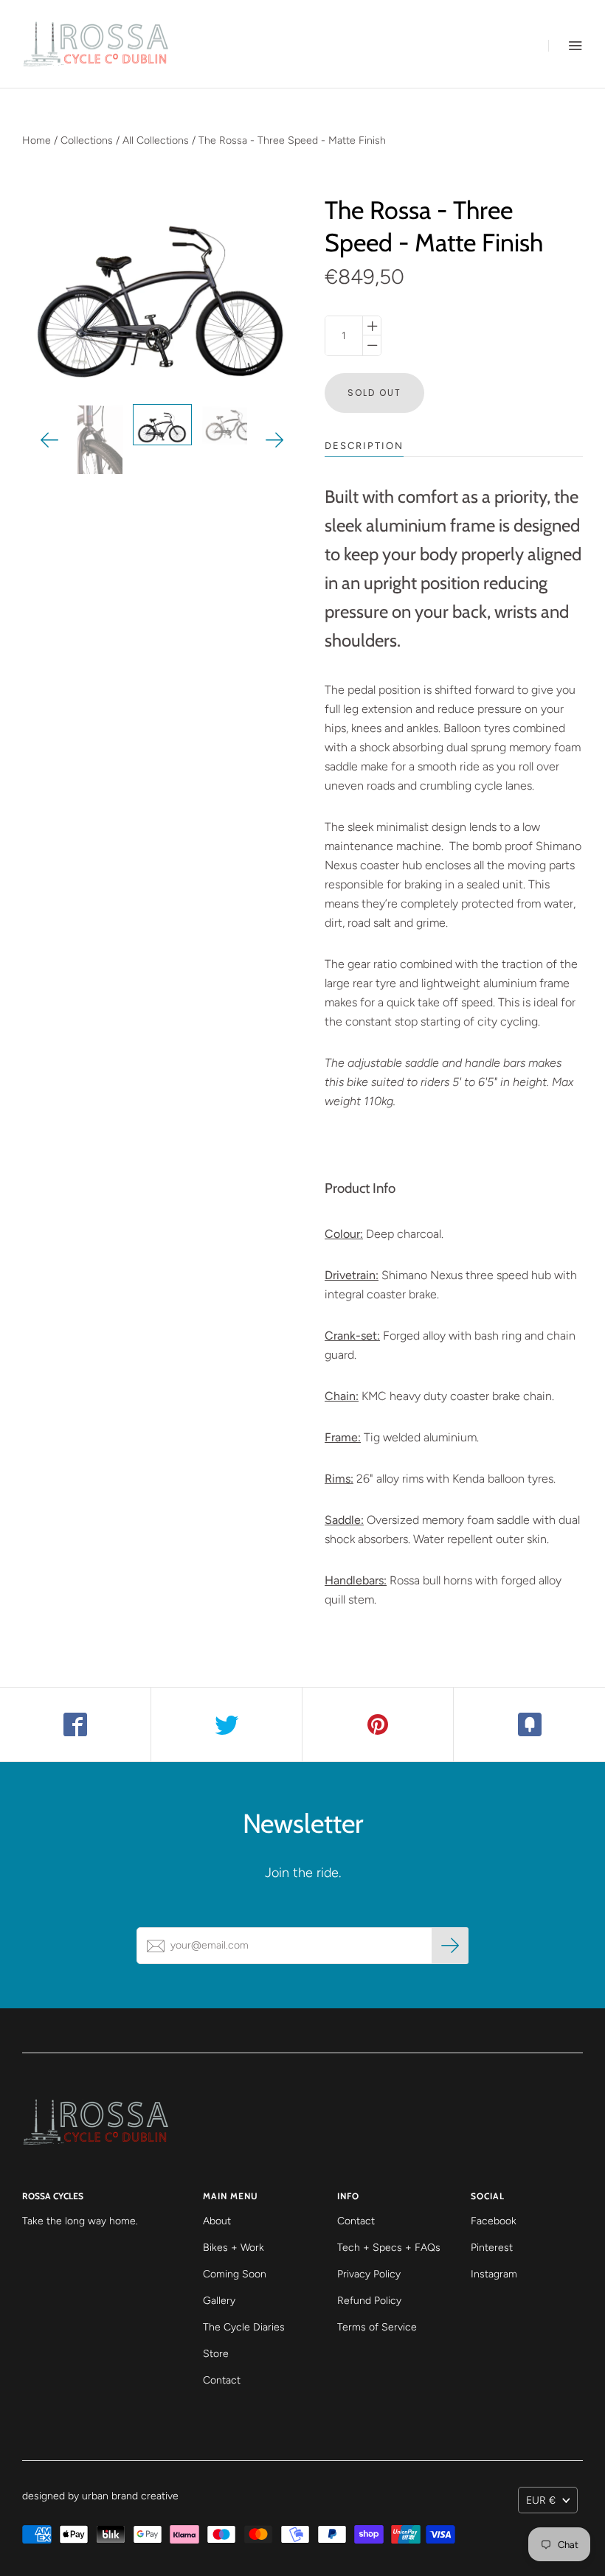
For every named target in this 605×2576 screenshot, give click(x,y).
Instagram (494, 2274)
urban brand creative (130, 2496)
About (217, 2221)
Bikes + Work (234, 2248)
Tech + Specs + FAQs (389, 2248)
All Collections (156, 140)
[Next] (275, 440)
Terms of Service (377, 2327)
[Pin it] (378, 1724)
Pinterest (492, 2248)
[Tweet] (227, 1724)
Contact (222, 2380)
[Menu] (566, 45)
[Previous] (50, 440)
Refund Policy (369, 2301)
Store (216, 2354)
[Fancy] (529, 1724)
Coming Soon (235, 2274)
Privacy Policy (369, 2274)
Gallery (219, 2301)
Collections (87, 140)
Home (37, 140)
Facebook (494, 2221)
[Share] (76, 1724)
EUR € (541, 2500)
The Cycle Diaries (244, 2327)
